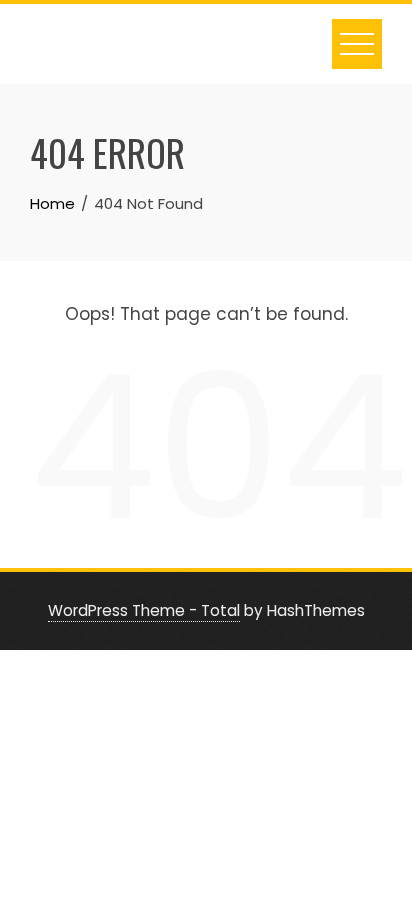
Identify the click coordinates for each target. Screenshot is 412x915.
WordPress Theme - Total (144, 610)
